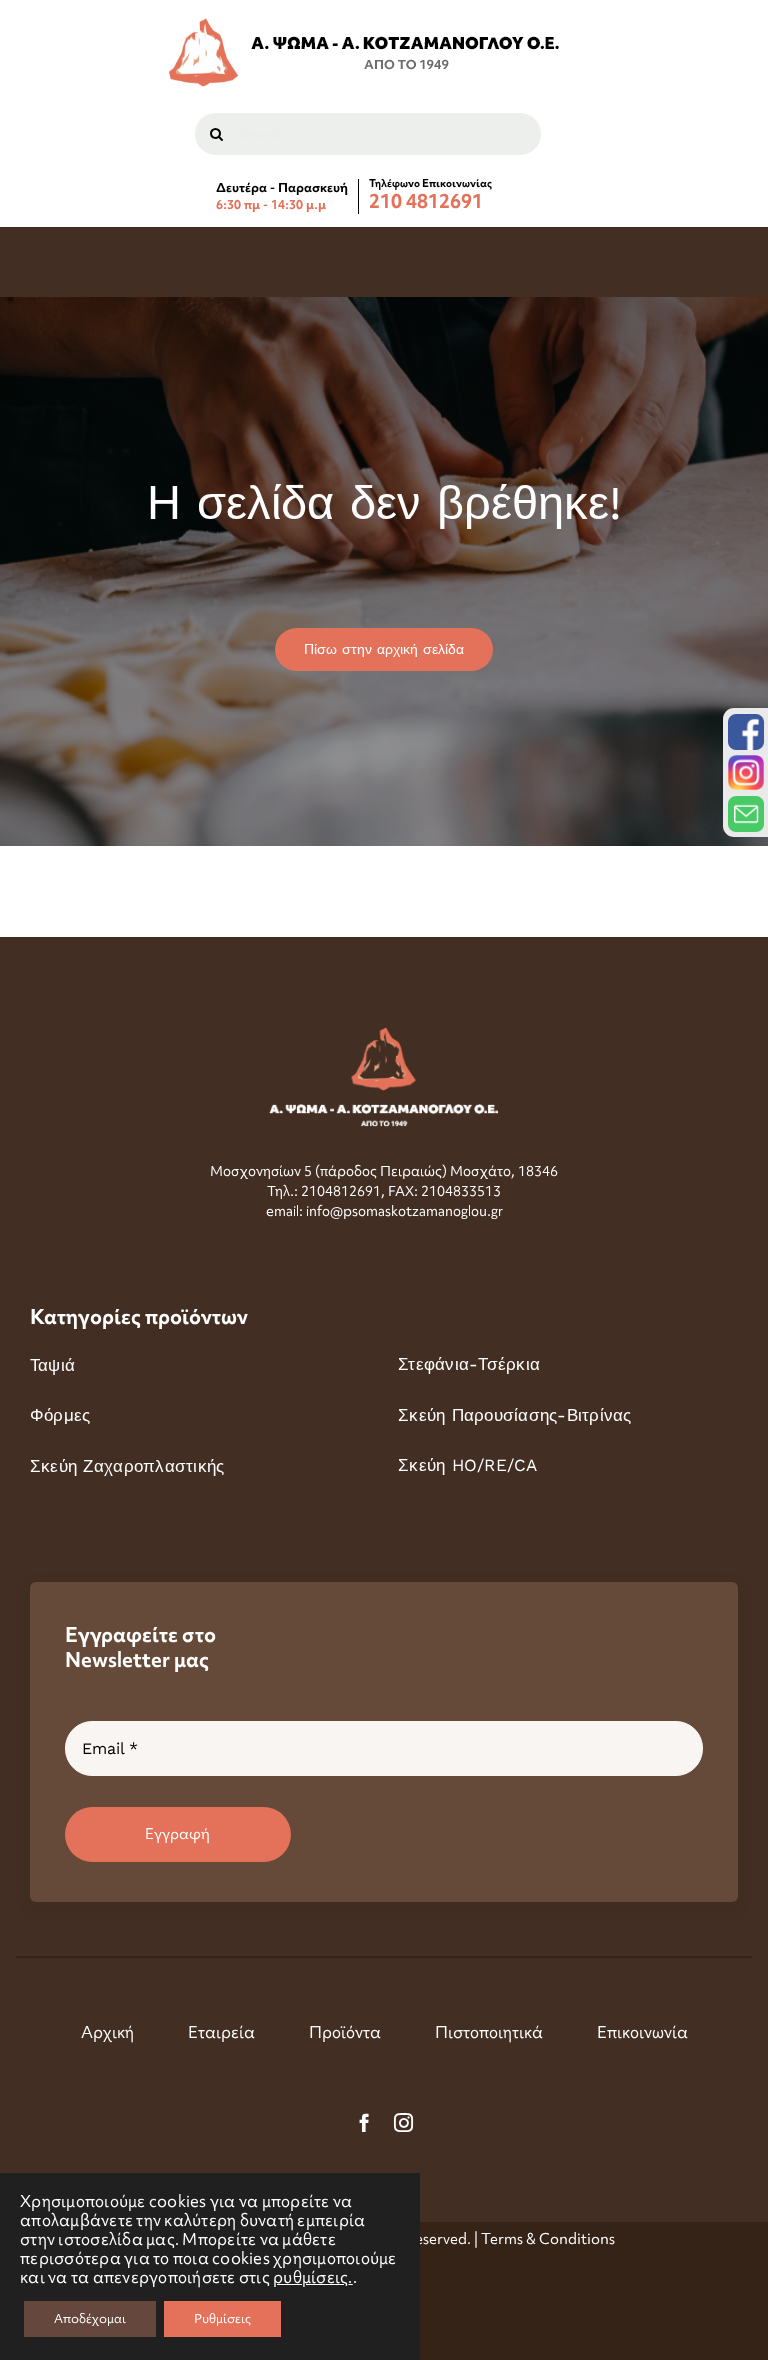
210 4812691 (426, 201)
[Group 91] (384, 1035)
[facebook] (364, 2122)
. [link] (313, 2277)
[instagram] (403, 2122)
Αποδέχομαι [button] (90, 2318)
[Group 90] (365, 26)
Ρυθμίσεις (222, 2318)
